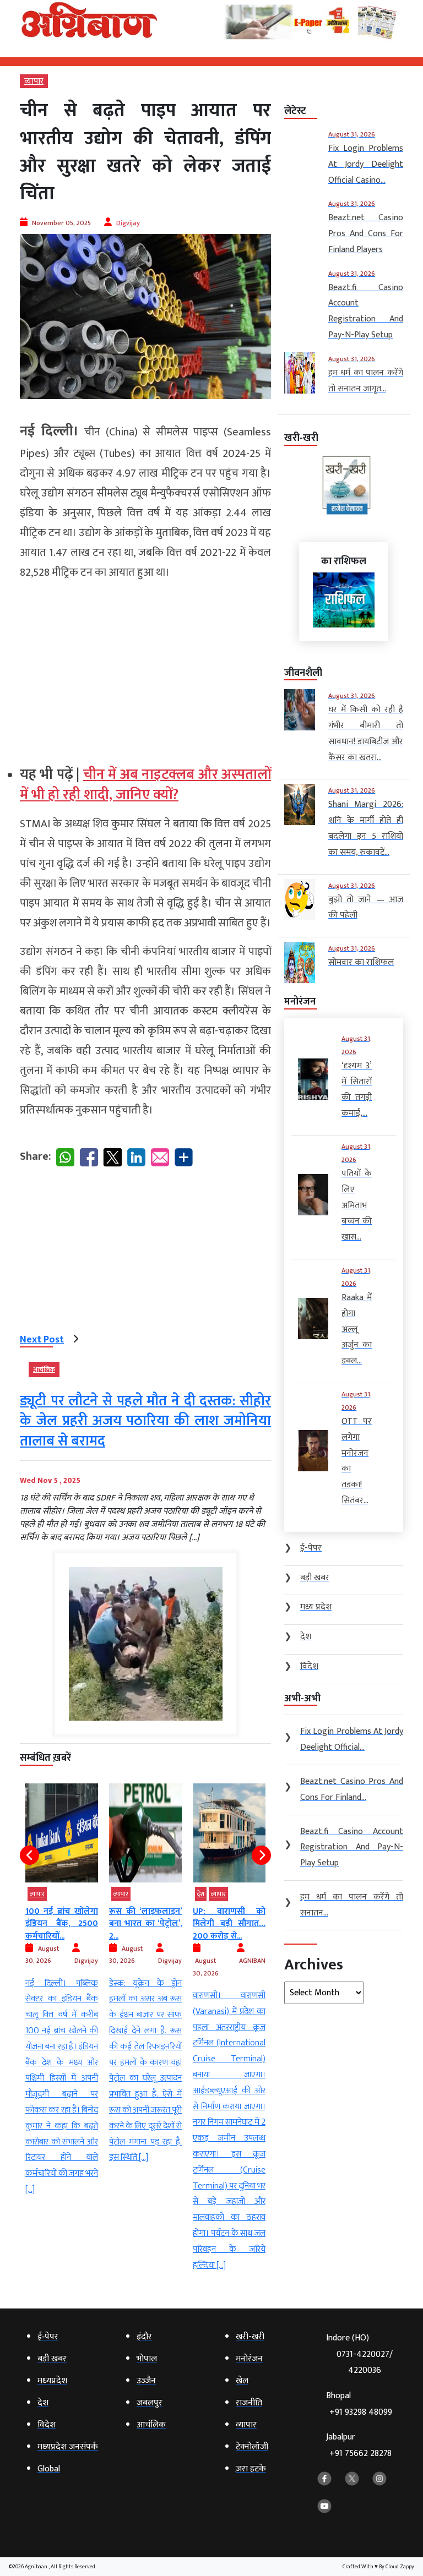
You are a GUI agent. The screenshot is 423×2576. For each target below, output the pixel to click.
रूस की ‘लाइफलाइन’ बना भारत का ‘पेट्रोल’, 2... (81, 1924)
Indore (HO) (359, 2354)
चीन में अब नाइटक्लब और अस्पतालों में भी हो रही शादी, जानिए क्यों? (145, 785)
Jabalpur (359, 2445)
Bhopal (359, 2404)
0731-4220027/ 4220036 (365, 2362)
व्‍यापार (34, 81)
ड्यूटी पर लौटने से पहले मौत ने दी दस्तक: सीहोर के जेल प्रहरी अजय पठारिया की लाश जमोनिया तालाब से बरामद (145, 1421)
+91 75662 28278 (360, 2454)
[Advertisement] (145, 668)
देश (136, 1894)
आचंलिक (44, 1369)
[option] (81, 1975)
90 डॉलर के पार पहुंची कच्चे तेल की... (248, 1917)
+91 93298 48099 (361, 2412)
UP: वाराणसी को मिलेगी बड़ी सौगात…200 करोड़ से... (165, 1924)
